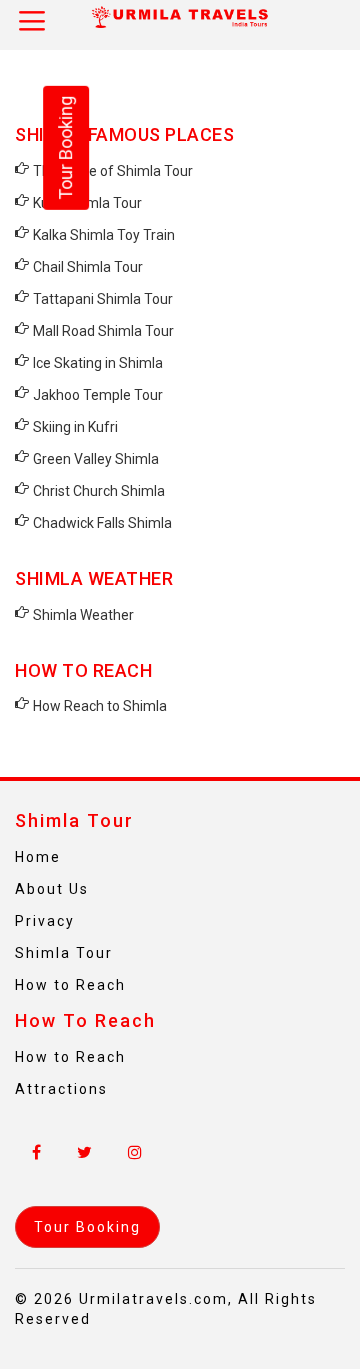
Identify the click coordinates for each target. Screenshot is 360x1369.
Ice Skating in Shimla (98, 363)
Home (38, 857)
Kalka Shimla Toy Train (104, 235)
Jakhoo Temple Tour (98, 395)
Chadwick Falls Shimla (102, 523)
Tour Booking (65, 148)
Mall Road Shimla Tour (103, 331)
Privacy (45, 921)
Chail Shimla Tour (88, 267)
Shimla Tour (64, 953)
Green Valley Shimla (96, 459)
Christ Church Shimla (99, 491)
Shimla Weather (83, 615)
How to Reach (70, 985)
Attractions (61, 1089)
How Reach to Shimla (100, 706)
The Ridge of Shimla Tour (113, 171)
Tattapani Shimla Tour (103, 299)
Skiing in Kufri (75, 427)
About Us (52, 889)
